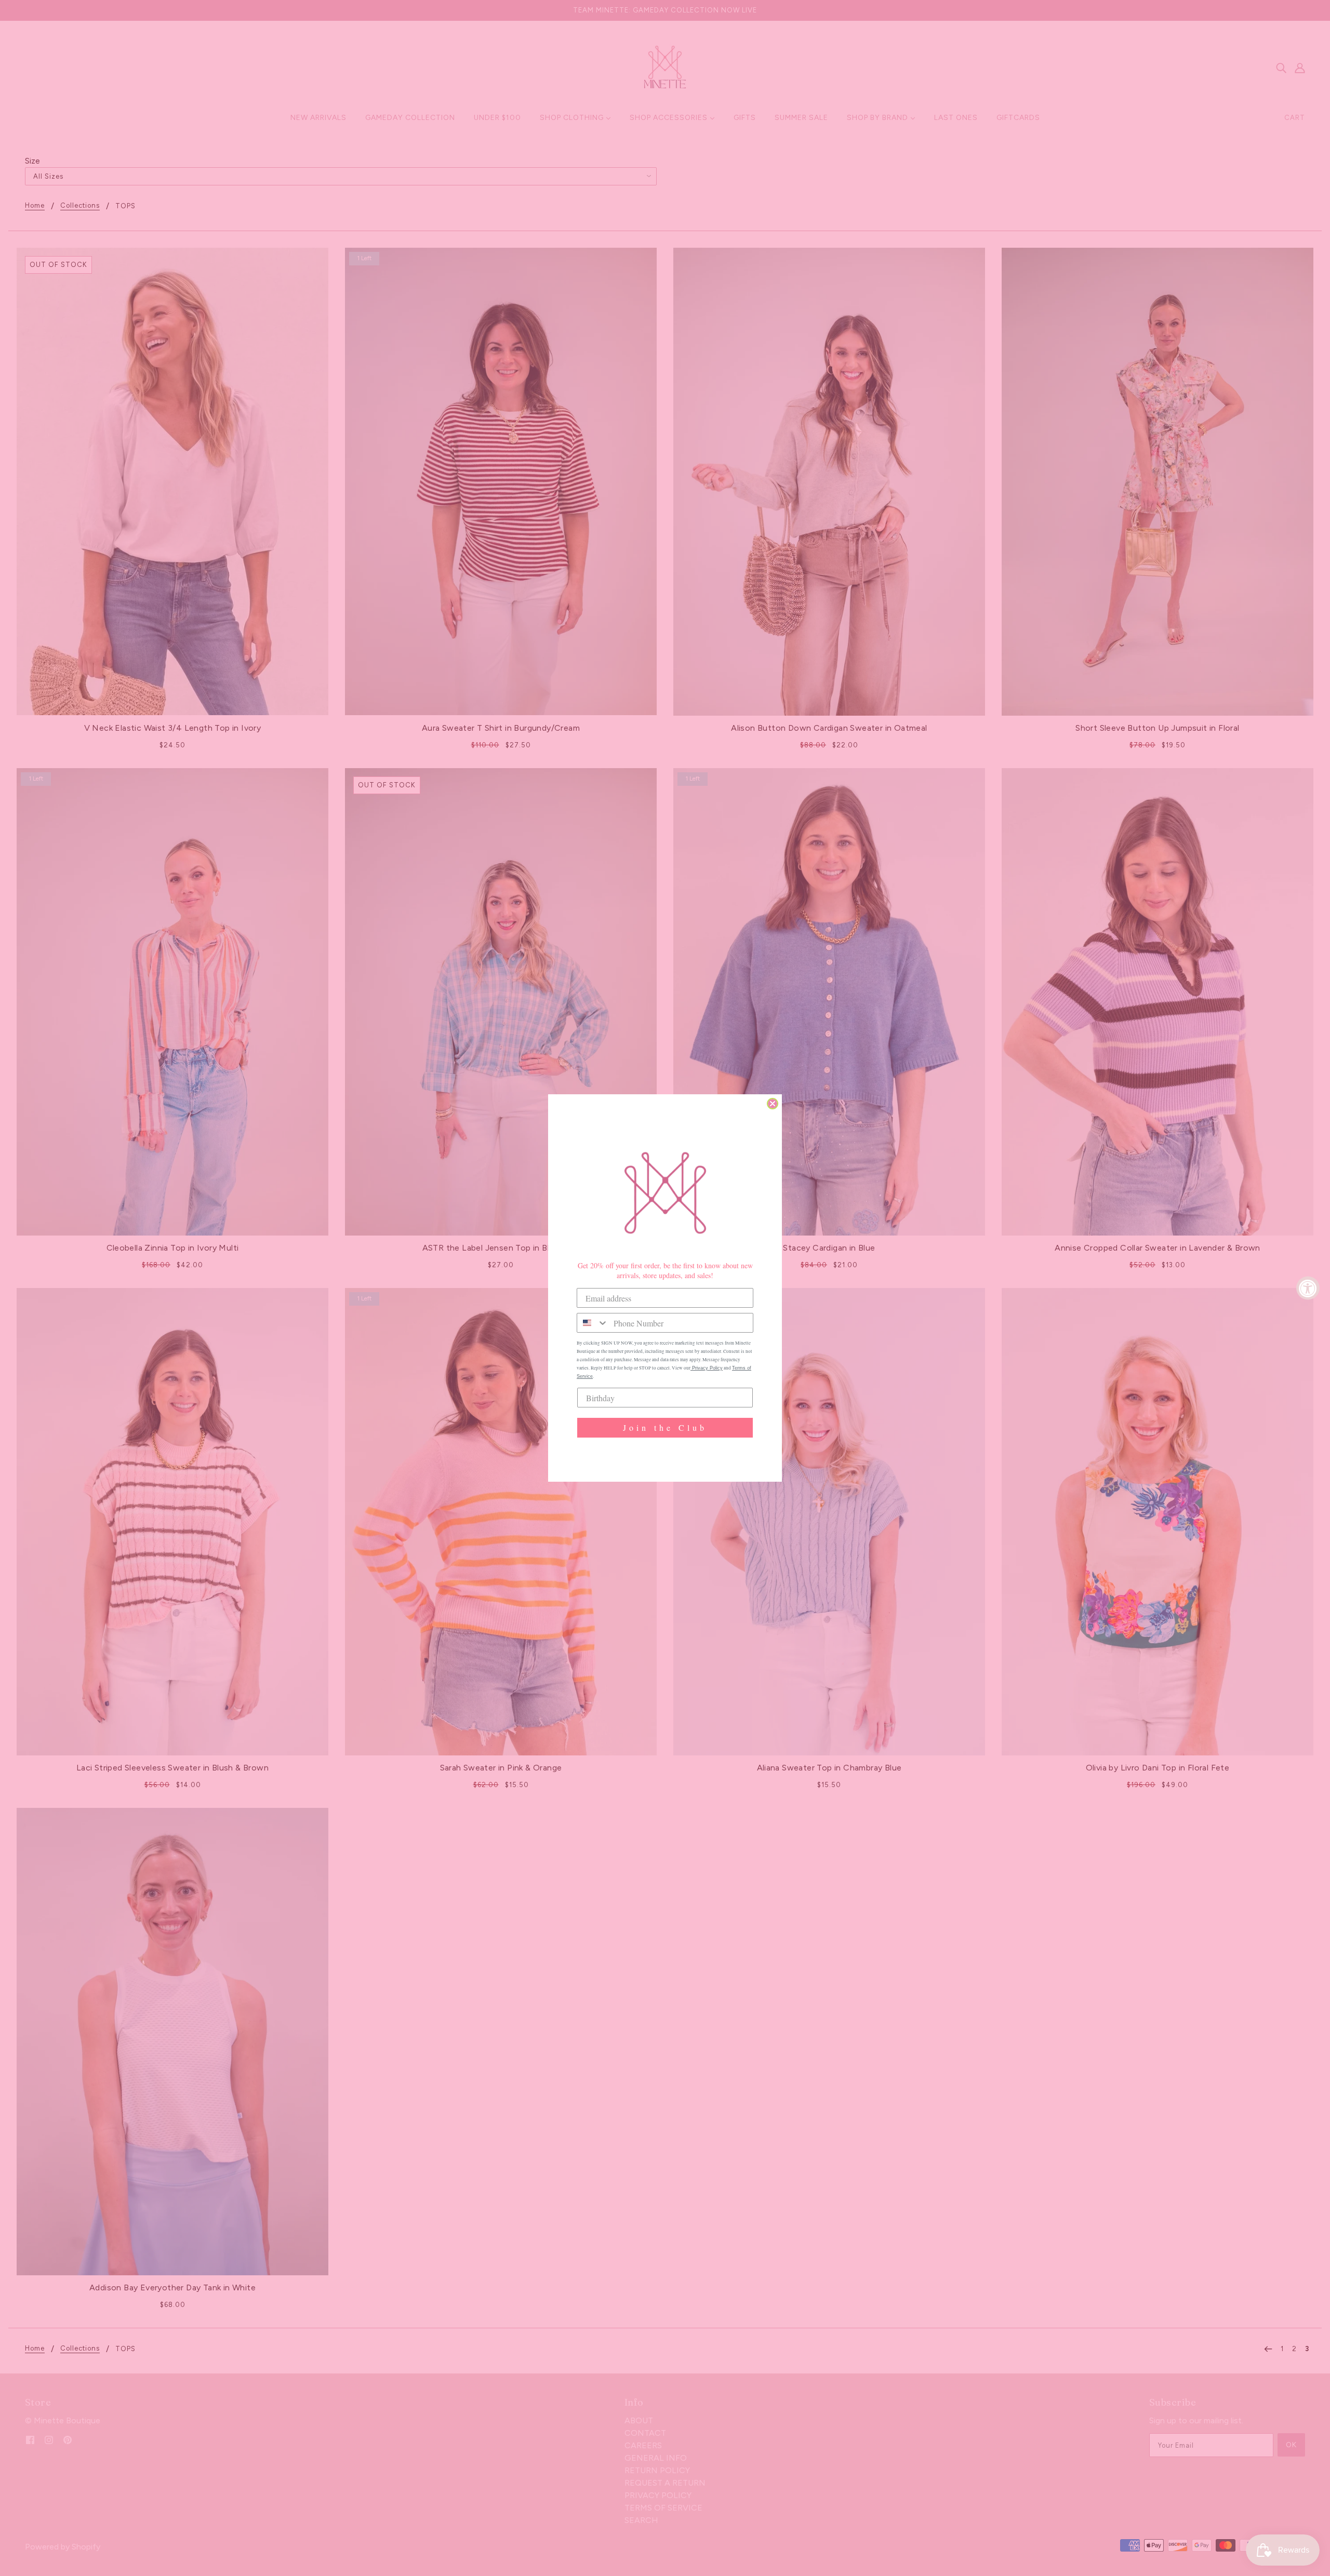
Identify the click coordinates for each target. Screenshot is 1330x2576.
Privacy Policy (707, 1368)
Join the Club (665, 1427)
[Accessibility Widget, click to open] (1308, 1288)
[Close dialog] (773, 1104)
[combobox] (593, 1323)
